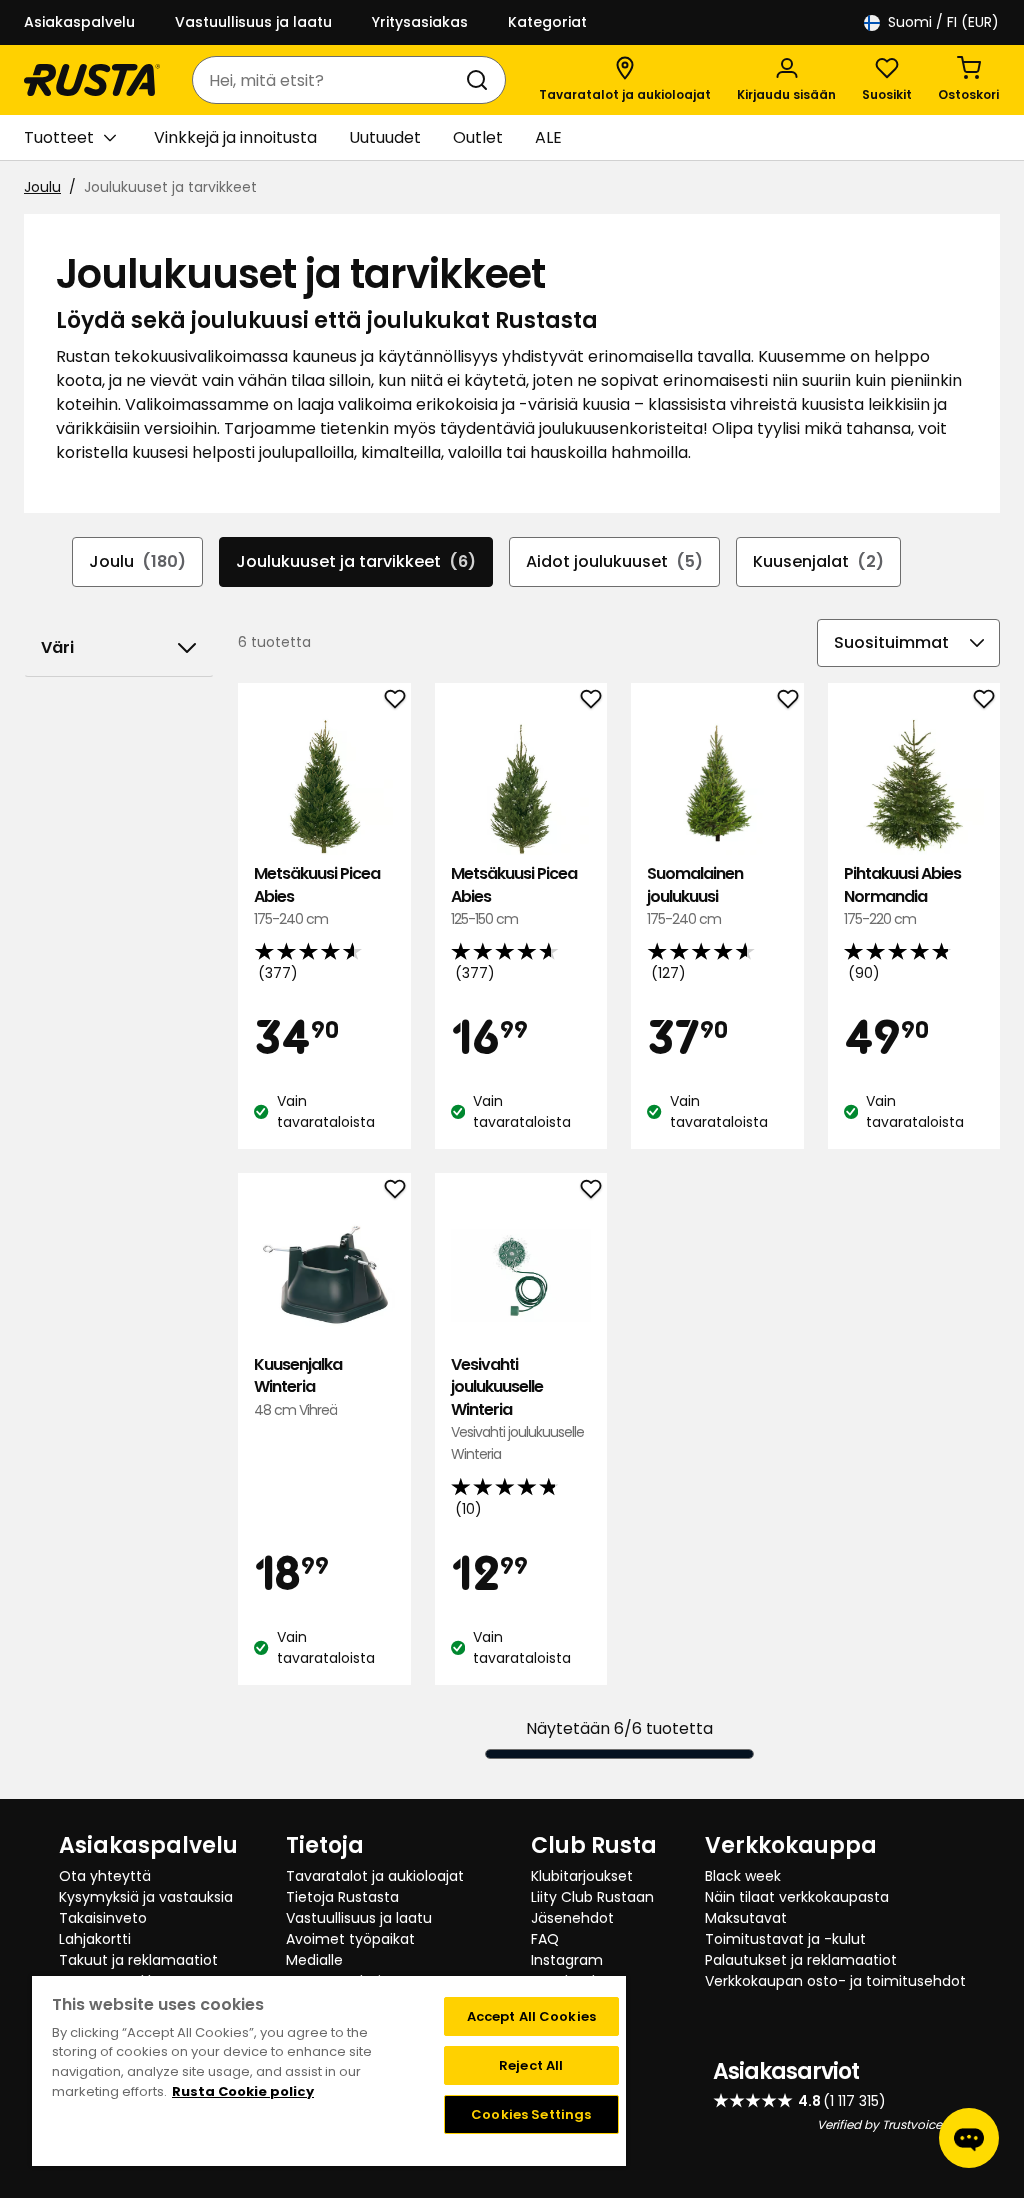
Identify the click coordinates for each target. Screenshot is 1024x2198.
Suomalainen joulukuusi (695, 896)
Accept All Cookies (531, 2016)
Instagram (567, 1960)
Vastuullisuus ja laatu (253, 22)
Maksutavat (746, 1918)
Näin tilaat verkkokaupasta (797, 1897)
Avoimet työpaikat (350, 1939)
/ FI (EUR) (943, 22)
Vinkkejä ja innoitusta (235, 137)
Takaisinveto (103, 1918)
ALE (548, 137)
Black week (743, 1876)
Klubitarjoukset (582, 1876)
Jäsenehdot (572, 1918)
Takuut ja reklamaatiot (138, 1960)
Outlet (478, 137)
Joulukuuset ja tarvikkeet (356, 561)
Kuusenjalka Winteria (298, 1387)
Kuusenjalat (818, 561)
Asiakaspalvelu (79, 22)
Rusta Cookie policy (243, 2091)
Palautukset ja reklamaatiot (801, 1960)
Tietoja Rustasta (342, 1897)
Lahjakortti (95, 1939)
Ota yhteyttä (105, 1876)
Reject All (531, 2065)
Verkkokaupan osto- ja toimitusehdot (835, 1981)
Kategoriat (547, 22)
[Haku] (481, 80)
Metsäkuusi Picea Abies (317, 896)
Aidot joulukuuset (614, 561)
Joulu (42, 187)
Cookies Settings (531, 2114)
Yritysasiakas (420, 22)
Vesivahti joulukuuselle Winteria (517, 1409)
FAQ (545, 1939)
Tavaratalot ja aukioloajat (375, 1876)
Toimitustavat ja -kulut (785, 1939)
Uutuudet (385, 137)
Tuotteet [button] (59, 137)
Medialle (314, 1960)
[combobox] (329, 80)
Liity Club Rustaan (592, 1897)
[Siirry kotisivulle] (92, 80)
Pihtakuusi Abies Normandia (902, 896)
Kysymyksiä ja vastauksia (146, 1897)
